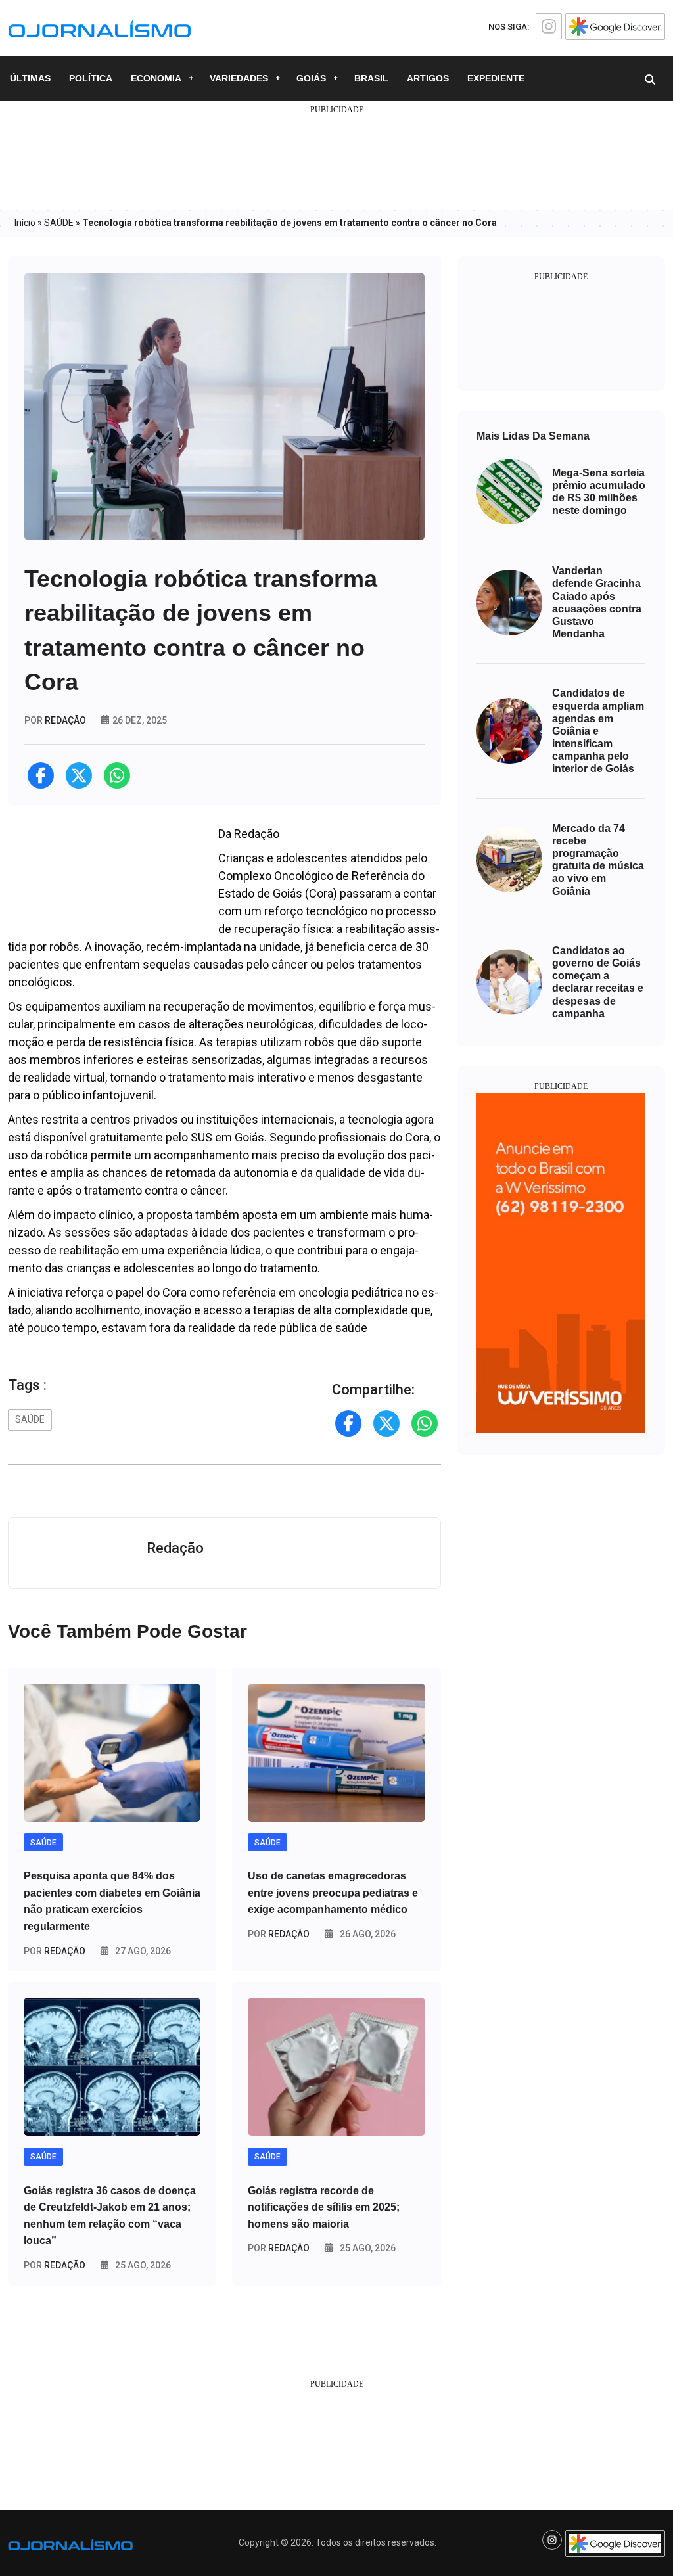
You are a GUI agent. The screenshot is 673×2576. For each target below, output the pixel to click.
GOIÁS (311, 78)
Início (25, 223)
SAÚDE (59, 223)
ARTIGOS (428, 78)
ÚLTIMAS (30, 78)
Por (55, 1951)
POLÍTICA (91, 78)
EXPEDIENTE (496, 78)
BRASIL (371, 78)
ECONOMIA (156, 78)
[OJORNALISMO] (100, 27)
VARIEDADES (239, 78)
